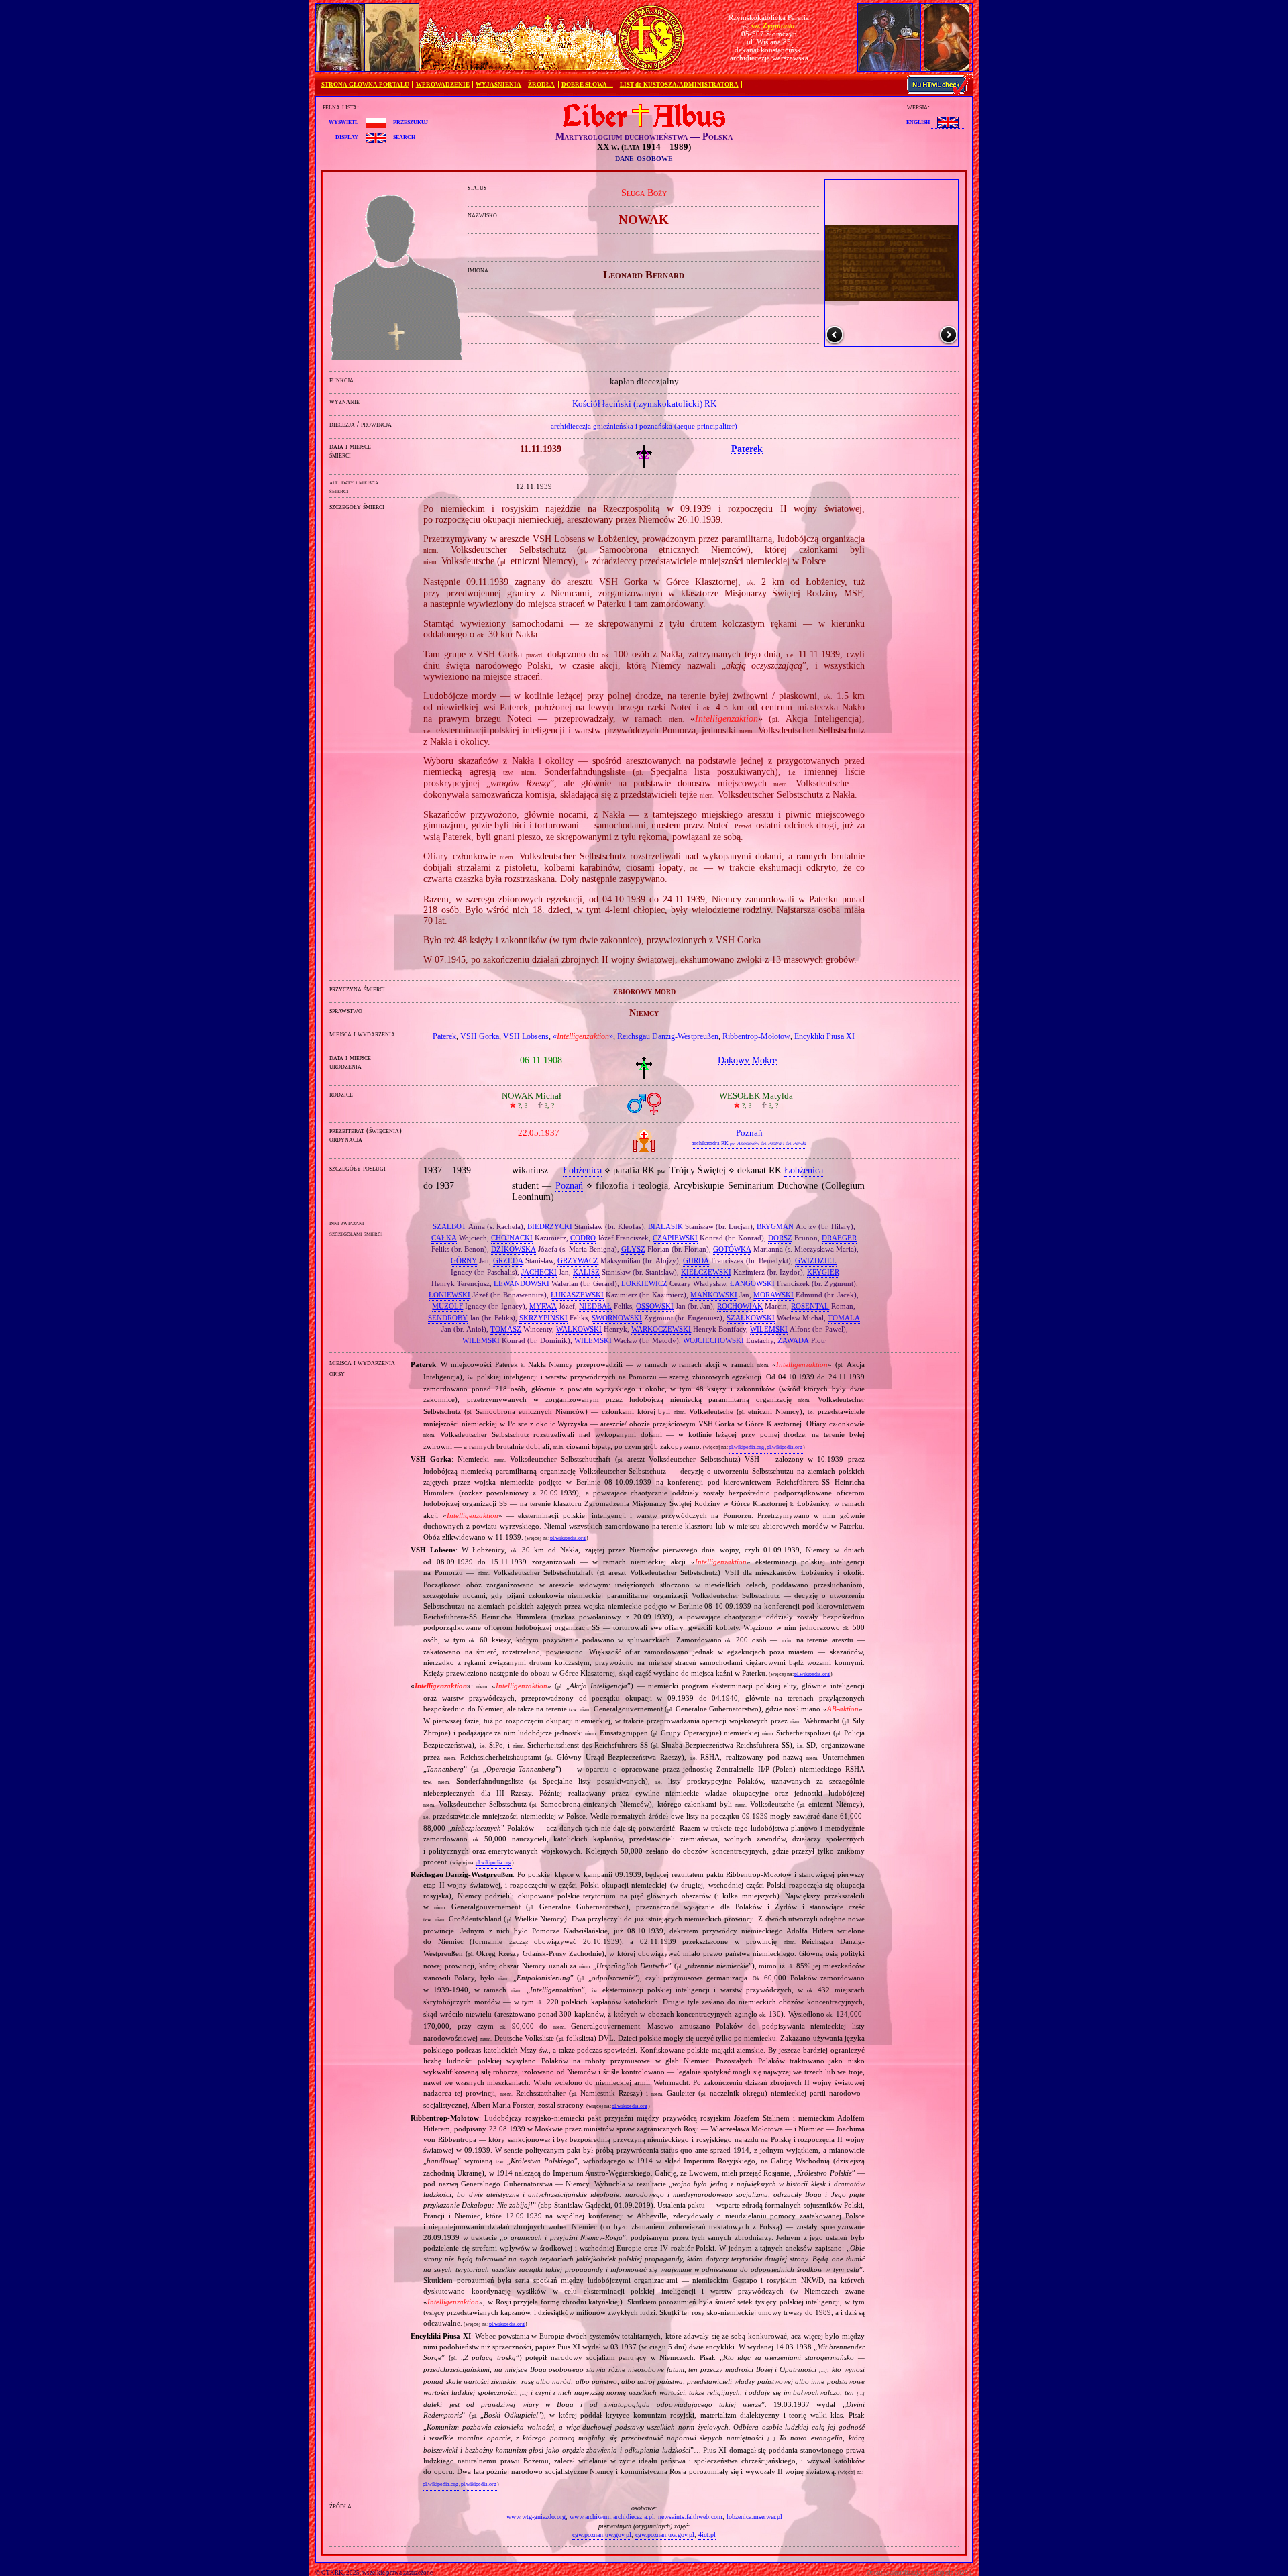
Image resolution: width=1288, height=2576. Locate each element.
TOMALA (844, 1318)
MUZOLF (447, 1306)
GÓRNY (464, 1260)
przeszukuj (411, 121)
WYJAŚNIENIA (498, 85)
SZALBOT (449, 1226)
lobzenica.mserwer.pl (754, 2517)
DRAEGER (839, 1238)
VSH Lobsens (526, 1036)
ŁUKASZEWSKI (577, 1295)
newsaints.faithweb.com (690, 2517)
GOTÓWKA (732, 1249)
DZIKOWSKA (514, 1249)
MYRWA (543, 1306)
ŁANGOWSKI (752, 1283)
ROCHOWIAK (740, 1306)
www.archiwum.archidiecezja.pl (612, 2517)
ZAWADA (793, 1340)
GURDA (696, 1260)
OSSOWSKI (655, 1306)
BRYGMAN (775, 1226)
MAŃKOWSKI (714, 1295)
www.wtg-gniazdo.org (536, 2517)
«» (583, 1036)
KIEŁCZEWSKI (706, 1272)
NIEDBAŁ (595, 1306)
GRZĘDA (508, 1260)
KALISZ (586, 1272)
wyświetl (343, 121)
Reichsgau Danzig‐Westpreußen (668, 1036)
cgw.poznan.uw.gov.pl (602, 2535)
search (404, 136)
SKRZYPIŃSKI (543, 1318)
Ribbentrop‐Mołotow (756, 1036)
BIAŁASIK (665, 1226)
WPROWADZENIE (443, 85)
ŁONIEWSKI (449, 1295)
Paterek (444, 1036)
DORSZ (780, 1238)
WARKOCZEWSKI (661, 1329)
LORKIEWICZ (644, 1283)
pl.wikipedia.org (746, 1447)
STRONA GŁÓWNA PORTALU (365, 85)
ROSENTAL (810, 1306)
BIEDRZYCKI (550, 1226)
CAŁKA (444, 1238)
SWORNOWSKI (617, 1318)
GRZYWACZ (578, 1260)
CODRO (583, 1238)
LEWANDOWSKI (522, 1283)
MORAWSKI (773, 1295)
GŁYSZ (633, 1249)
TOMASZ (506, 1329)
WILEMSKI (769, 1329)
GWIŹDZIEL (816, 1260)
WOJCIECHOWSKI (713, 1340)
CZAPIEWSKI (675, 1238)
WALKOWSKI (579, 1329)
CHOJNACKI (512, 1238)
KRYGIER (823, 1272)
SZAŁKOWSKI (751, 1318)
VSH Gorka (480, 1036)
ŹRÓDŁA (541, 85)
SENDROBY (448, 1318)
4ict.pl (707, 2535)
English (918, 121)
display (347, 136)
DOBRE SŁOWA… (587, 85)
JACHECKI (539, 1272)
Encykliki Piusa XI (824, 1036)
